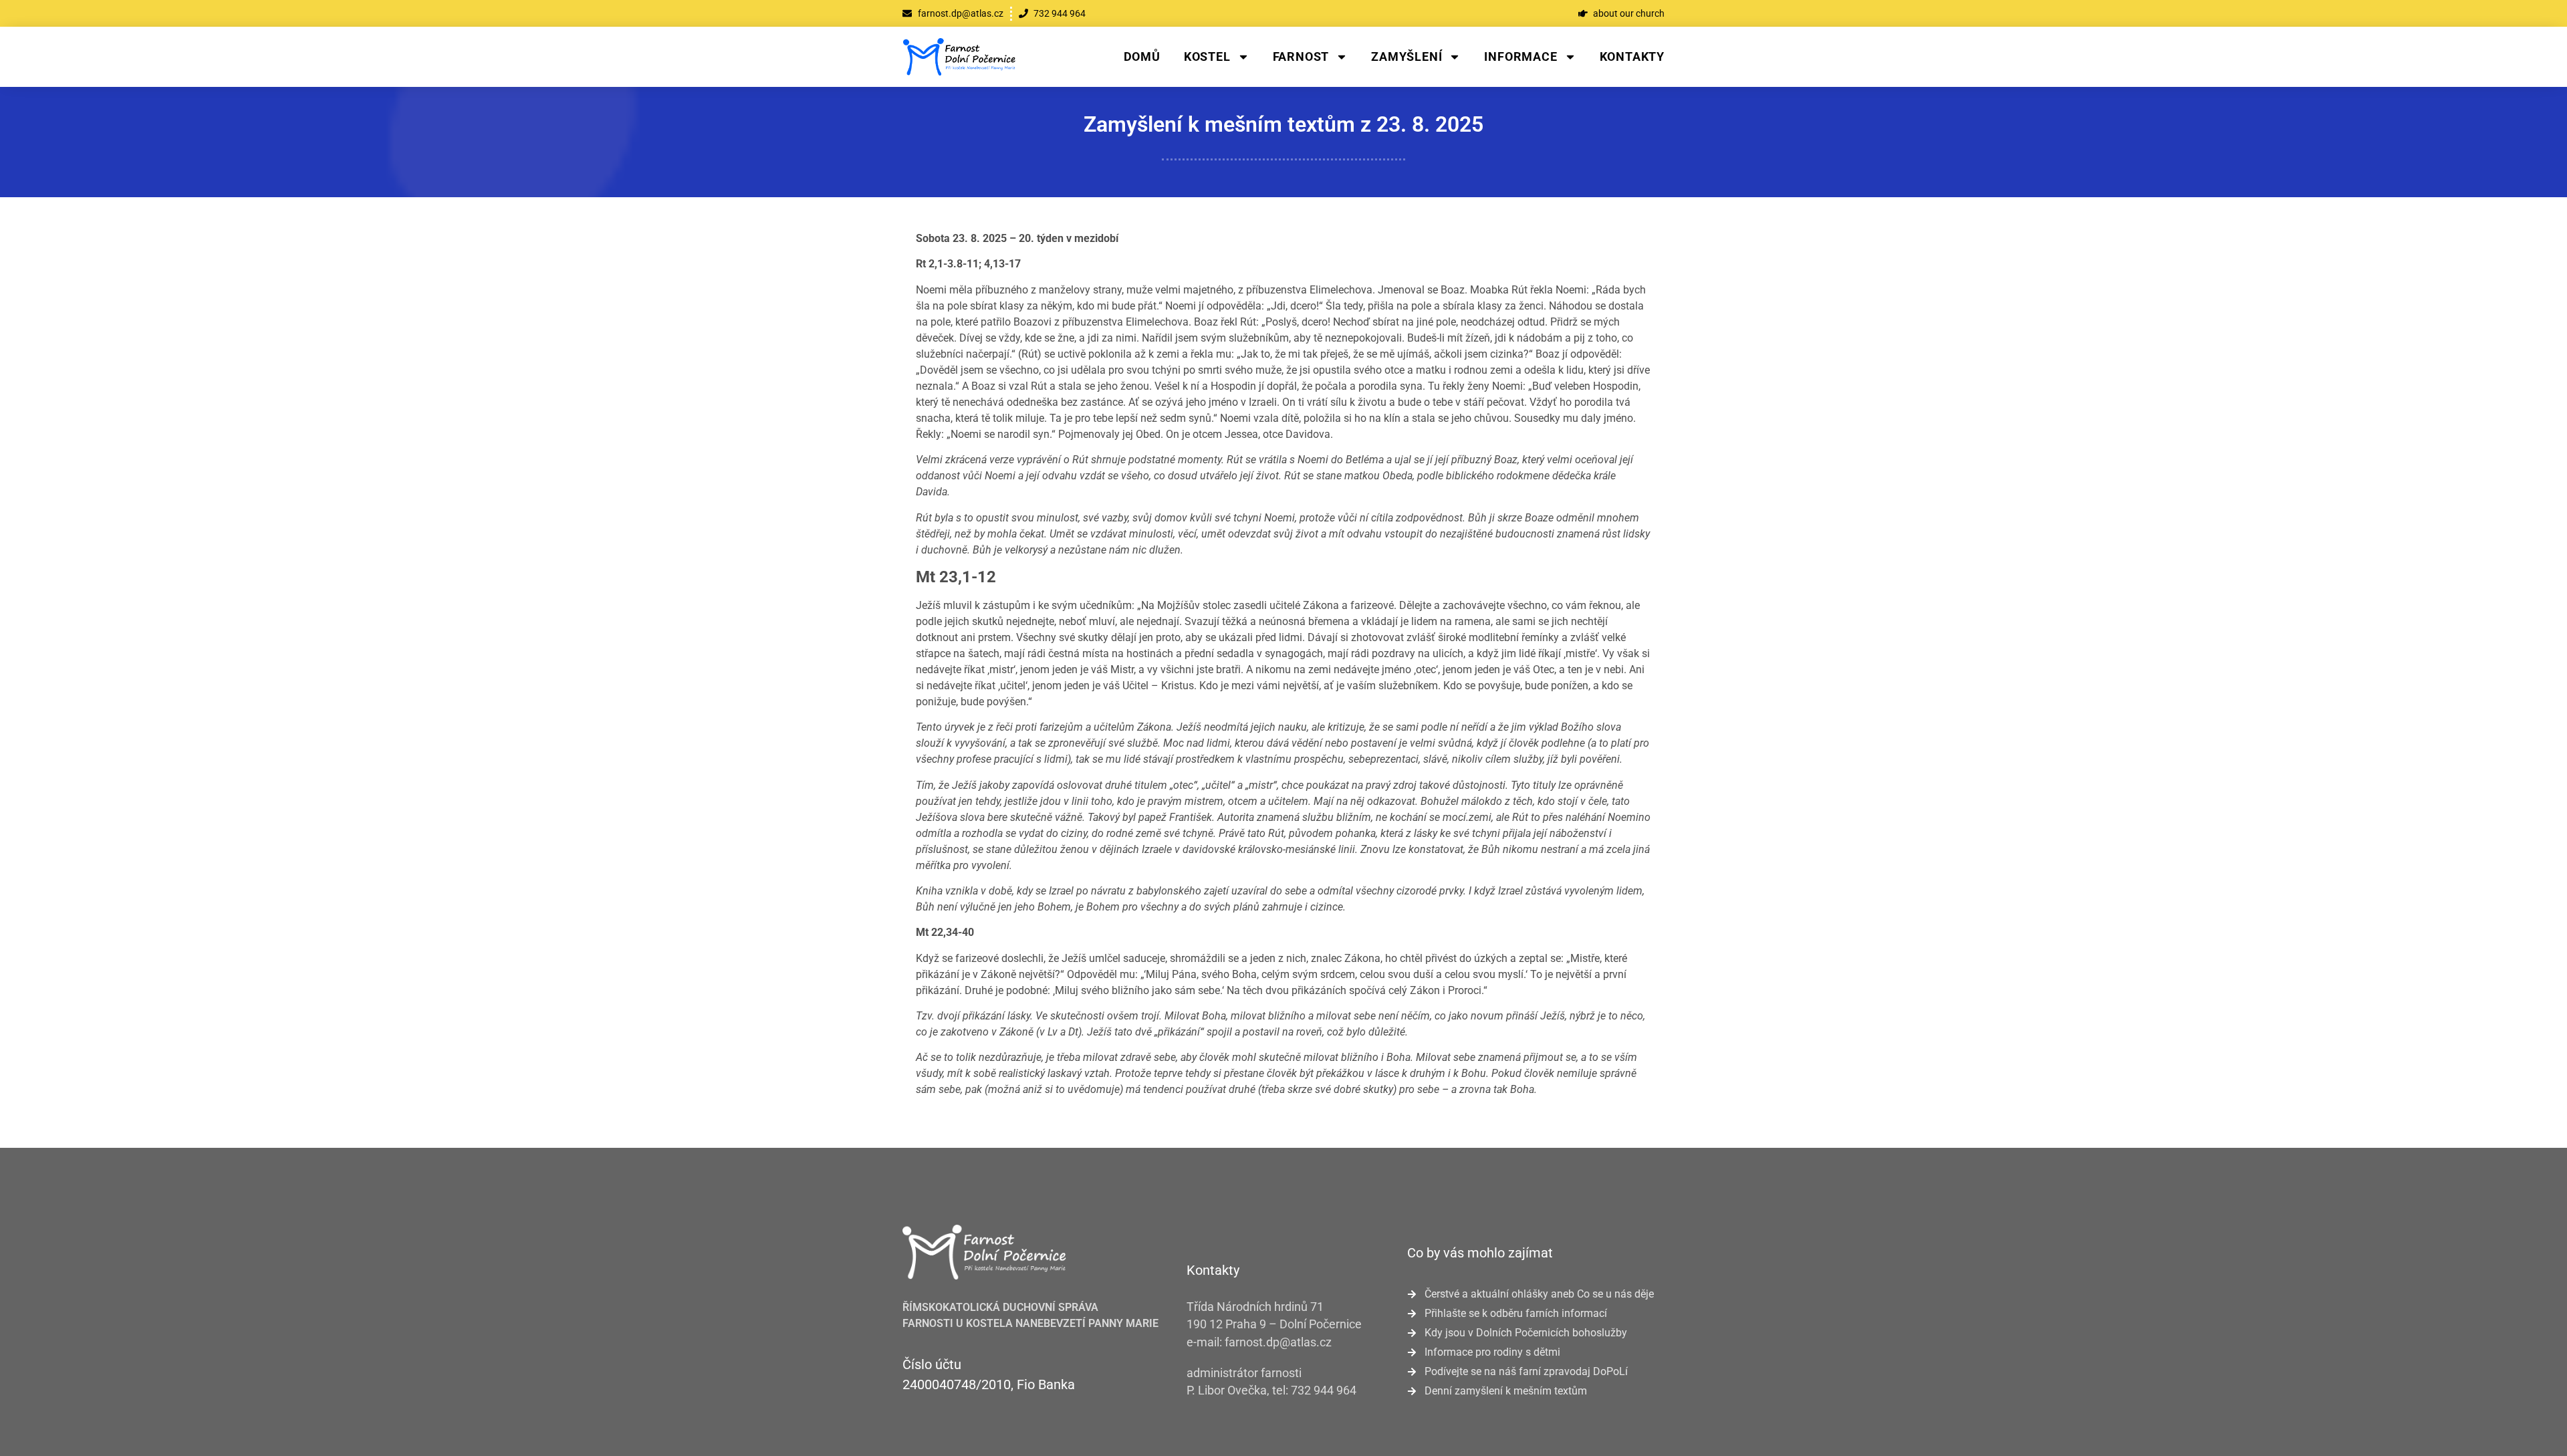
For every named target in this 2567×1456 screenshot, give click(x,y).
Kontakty (1632, 56)
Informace (1520, 56)
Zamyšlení (1407, 56)
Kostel (1207, 56)
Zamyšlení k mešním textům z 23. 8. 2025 (1283, 124)
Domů (1142, 56)
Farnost (1301, 56)
